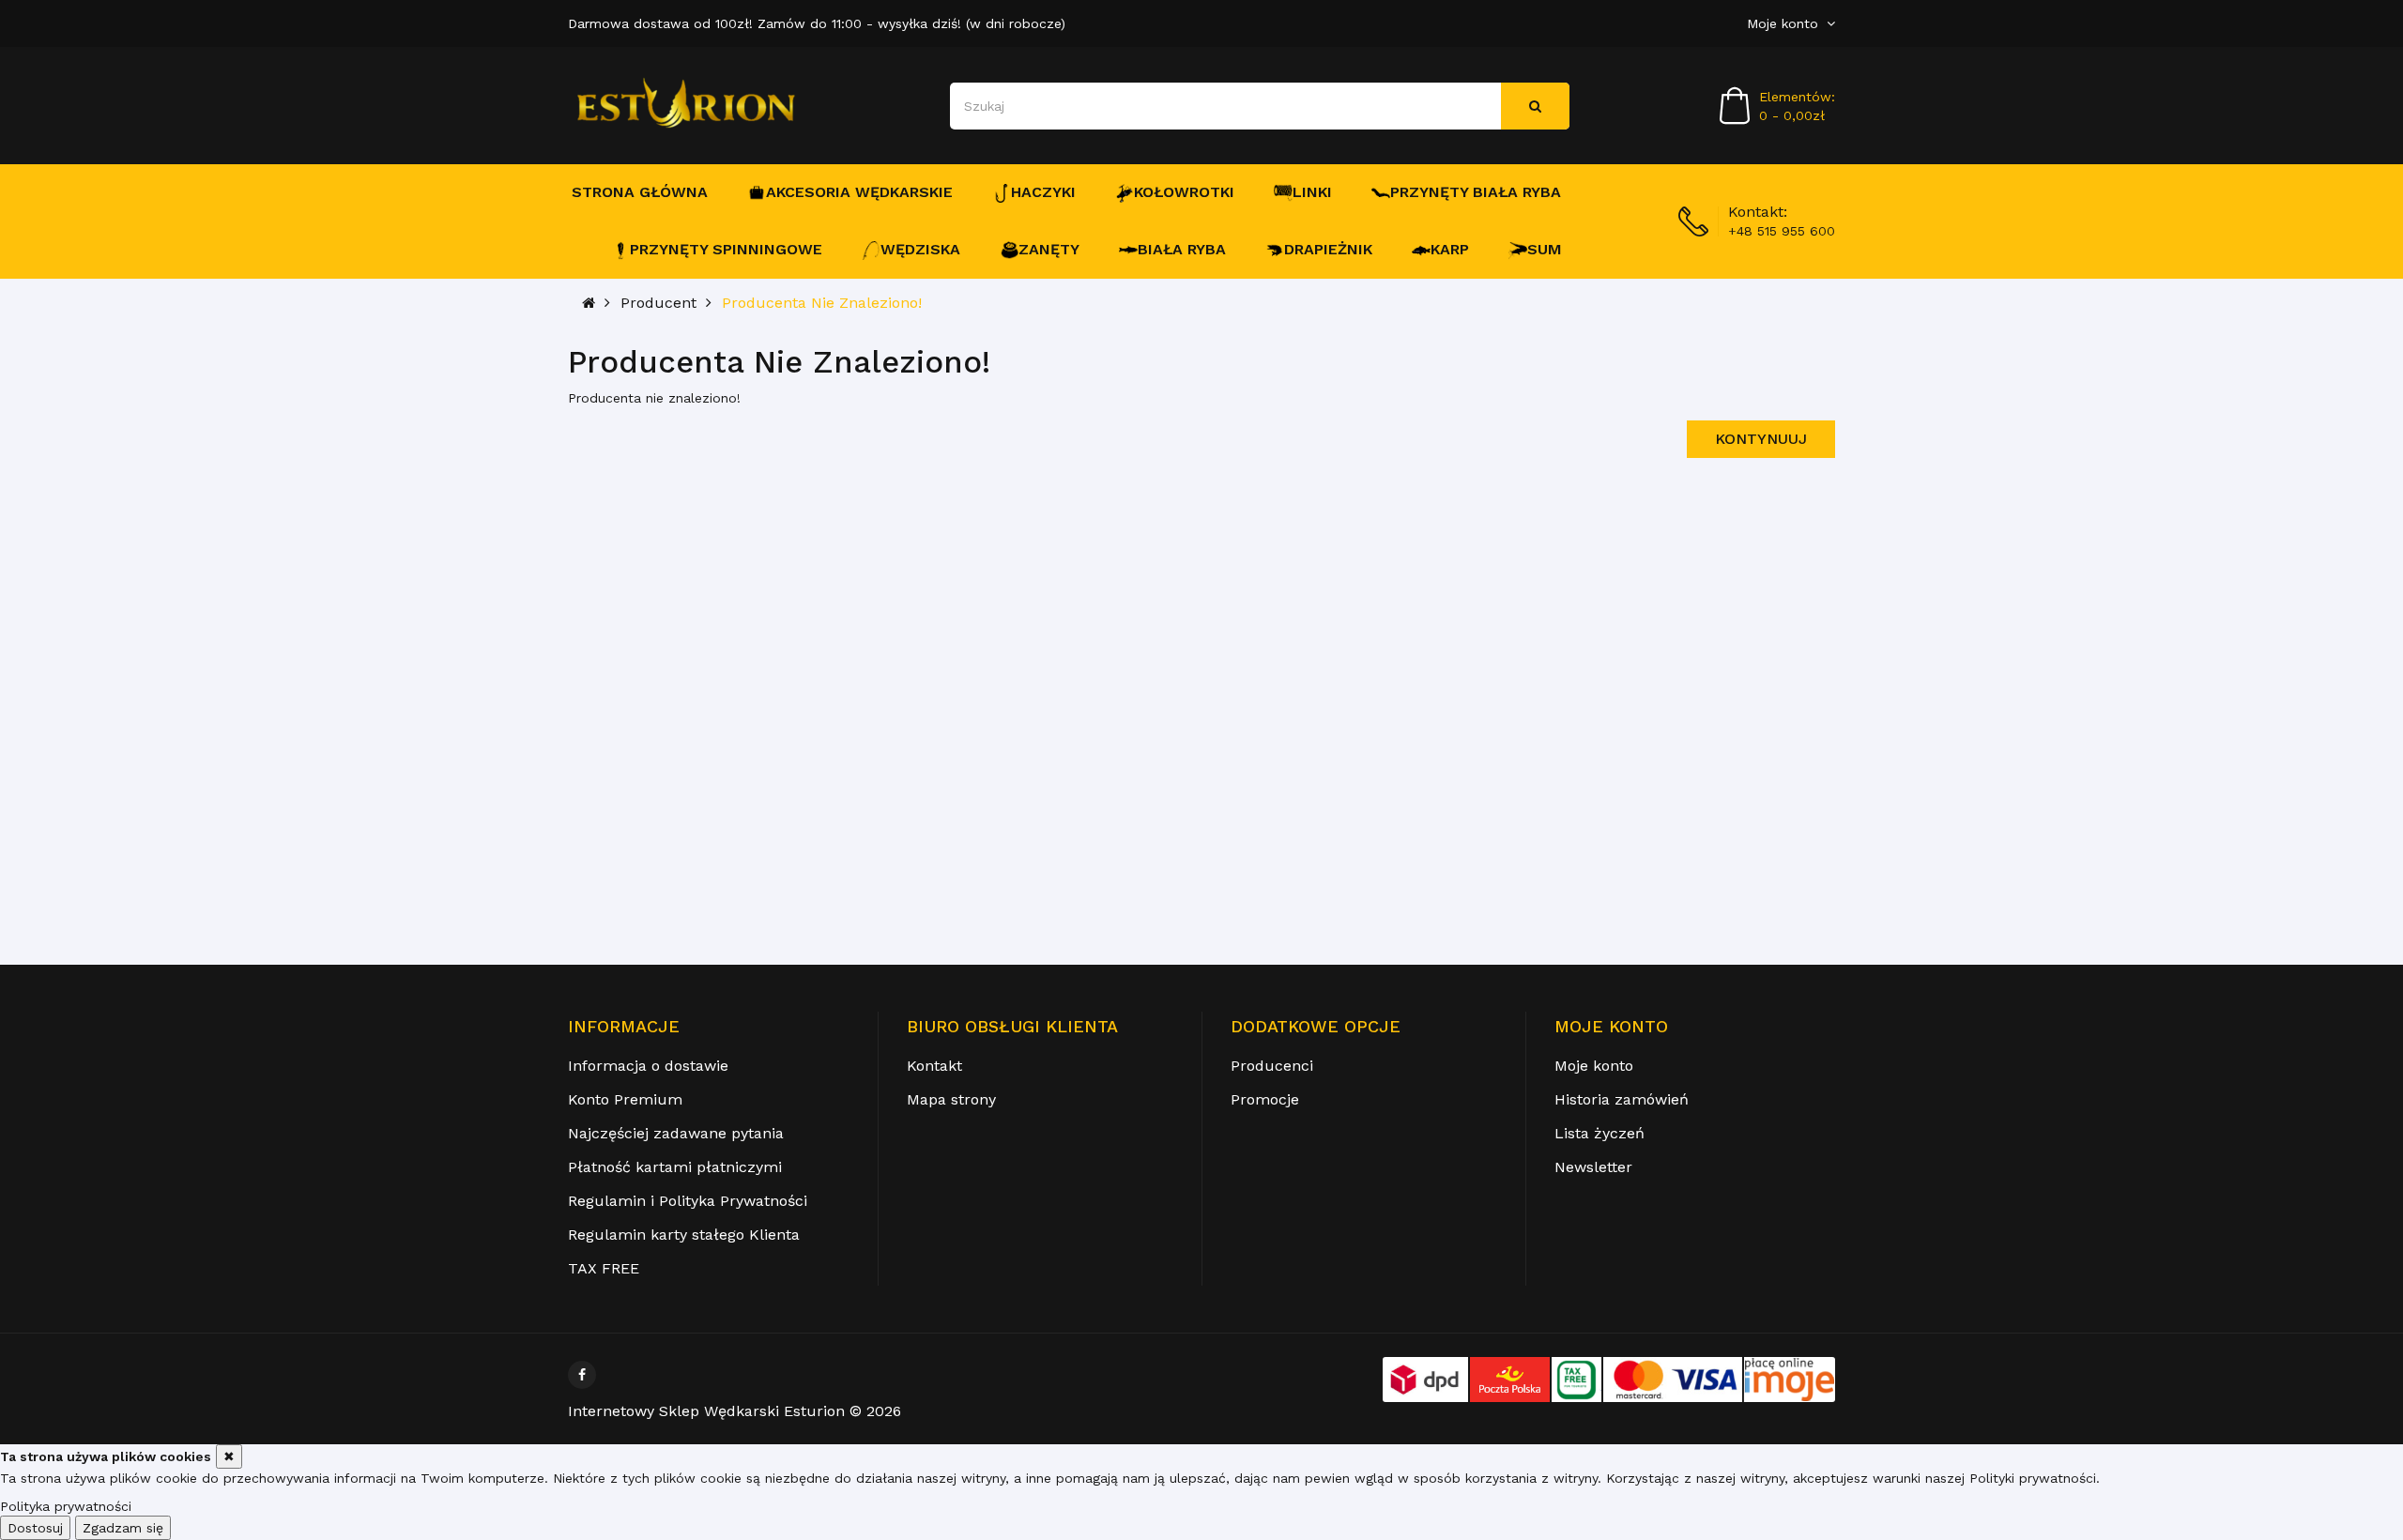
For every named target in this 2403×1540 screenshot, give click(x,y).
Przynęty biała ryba (1476, 192)
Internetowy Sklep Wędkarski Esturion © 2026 (735, 1411)
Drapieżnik (1328, 249)
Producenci (1272, 1066)
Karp (1450, 249)
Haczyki (1043, 192)
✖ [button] (229, 1456)
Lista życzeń (1599, 1133)
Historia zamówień (1622, 1099)
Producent (658, 303)
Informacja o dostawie (648, 1066)
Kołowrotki (1184, 192)
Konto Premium (625, 1099)
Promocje (1265, 1099)
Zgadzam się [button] (123, 1528)
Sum (1545, 249)
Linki (1312, 192)
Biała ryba (1182, 249)
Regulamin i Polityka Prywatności (688, 1201)
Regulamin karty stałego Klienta (684, 1235)
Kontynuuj (1761, 439)
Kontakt (934, 1066)
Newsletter (1593, 1167)
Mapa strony (951, 1099)
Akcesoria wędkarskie (859, 192)
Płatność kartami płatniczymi (675, 1167)
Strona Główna (640, 192)
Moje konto (1594, 1066)
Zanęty (1049, 249)
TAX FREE (604, 1268)
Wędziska (920, 249)
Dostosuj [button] (35, 1528)
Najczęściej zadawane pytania (676, 1133)
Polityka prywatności (66, 1506)
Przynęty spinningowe (726, 249)
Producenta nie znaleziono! (822, 303)
